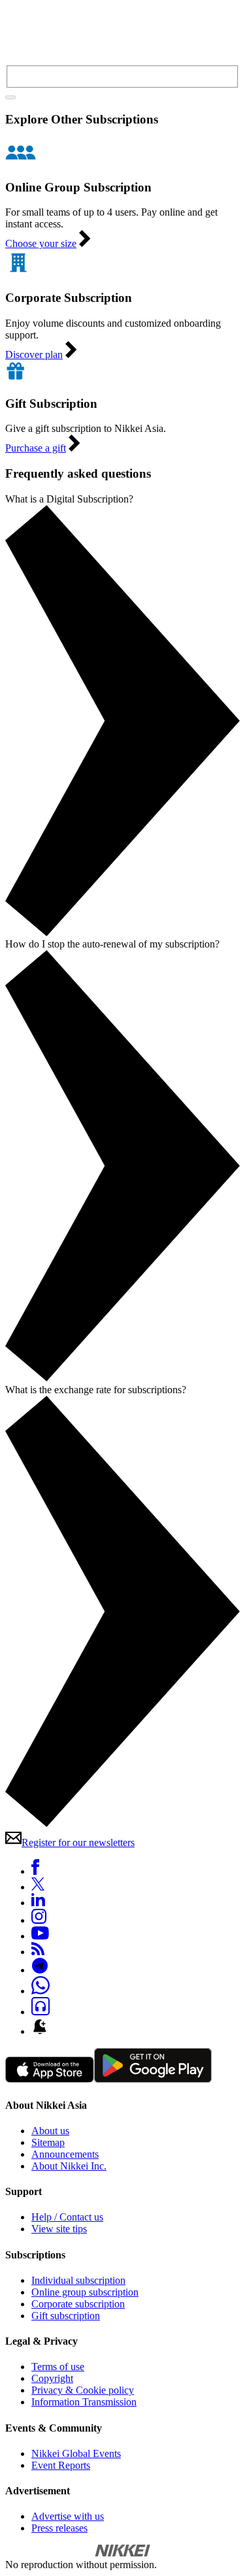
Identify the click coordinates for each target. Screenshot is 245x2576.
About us (50, 2131)
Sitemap (48, 2142)
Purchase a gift (36, 448)
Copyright (52, 2378)
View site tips (59, 2229)
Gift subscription (66, 2316)
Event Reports (61, 2465)
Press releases (59, 2528)
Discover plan (34, 355)
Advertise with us (68, 2516)
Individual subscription (78, 2280)
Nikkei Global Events (76, 2453)
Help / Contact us (67, 2217)
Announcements (65, 2154)
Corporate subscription (78, 2304)
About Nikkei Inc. (69, 2166)
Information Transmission (84, 2402)
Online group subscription (85, 2292)
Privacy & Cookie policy (83, 2390)
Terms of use (58, 2367)
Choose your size (41, 243)
